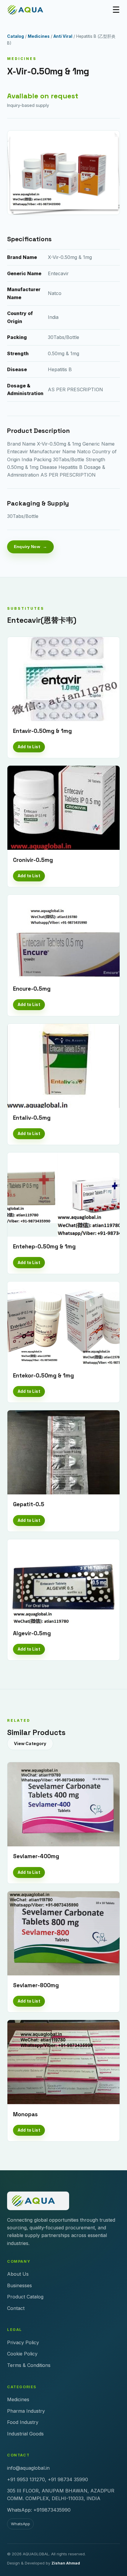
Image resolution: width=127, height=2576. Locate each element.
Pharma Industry (26, 2411)
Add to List (29, 747)
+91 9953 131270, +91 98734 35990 (48, 2479)
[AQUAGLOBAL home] (29, 10)
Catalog (16, 36)
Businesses (19, 2285)
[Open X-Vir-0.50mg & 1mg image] (63, 173)
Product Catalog (25, 2297)
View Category (30, 1743)
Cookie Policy (22, 2354)
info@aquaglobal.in (28, 2468)
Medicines (39, 36)
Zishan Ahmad (66, 2563)
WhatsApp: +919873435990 (39, 2510)
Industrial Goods (25, 2434)
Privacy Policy (23, 2342)
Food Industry (23, 2422)
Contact (16, 2308)
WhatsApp (21, 2524)
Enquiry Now (27, 547)
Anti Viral (63, 36)
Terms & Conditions (29, 2365)
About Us (18, 2274)
